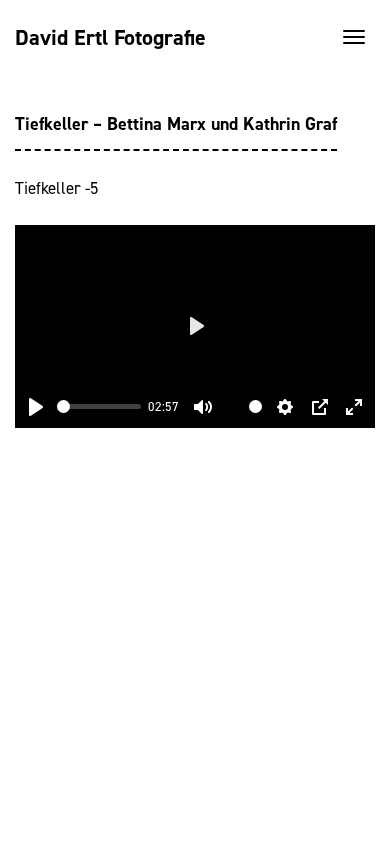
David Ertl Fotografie (110, 37)
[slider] (99, 406)
